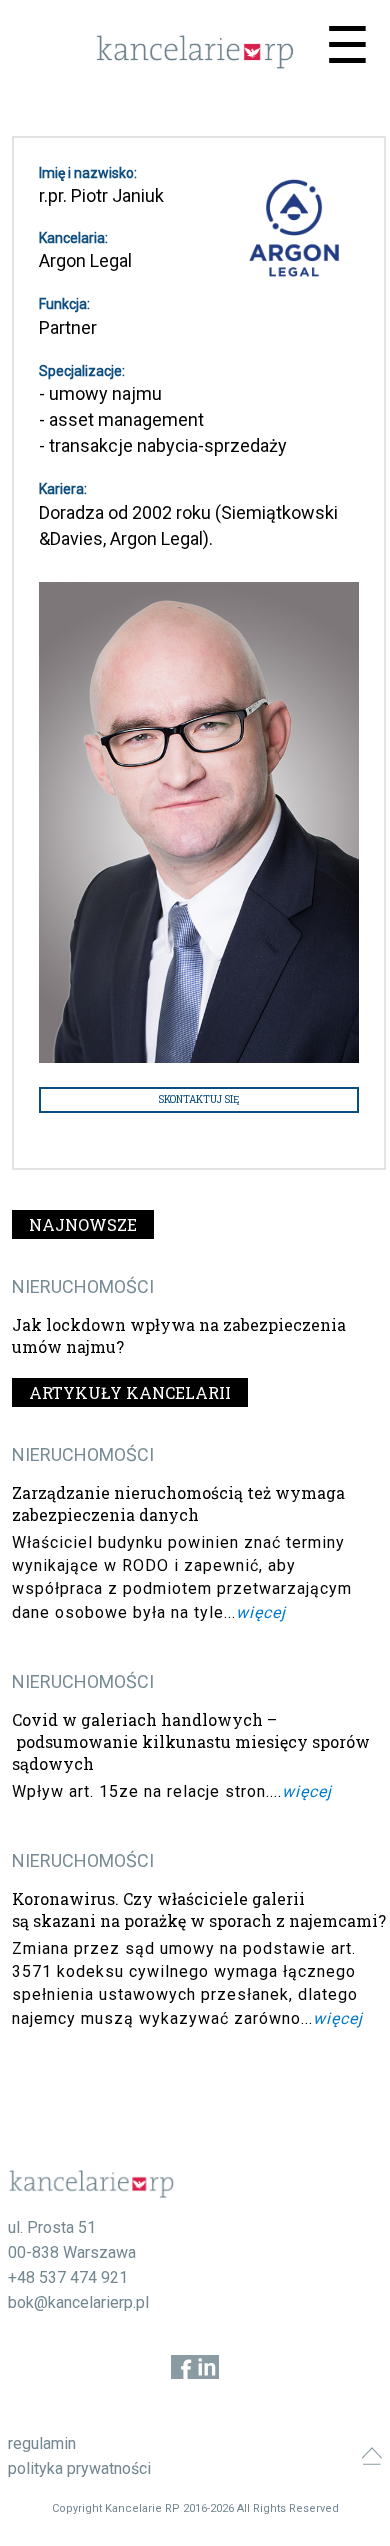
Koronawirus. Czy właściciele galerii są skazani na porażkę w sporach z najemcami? (199, 1909)
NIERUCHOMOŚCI (83, 1286)
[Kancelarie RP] (195, 63)
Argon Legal (85, 260)
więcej (261, 1612)
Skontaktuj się (198, 1099)
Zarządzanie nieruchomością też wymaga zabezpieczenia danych (178, 1503)
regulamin (42, 2443)
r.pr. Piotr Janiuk (101, 195)
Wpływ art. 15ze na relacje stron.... (147, 1791)
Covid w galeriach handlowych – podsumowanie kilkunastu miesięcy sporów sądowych (191, 1741)
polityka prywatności (79, 2468)
